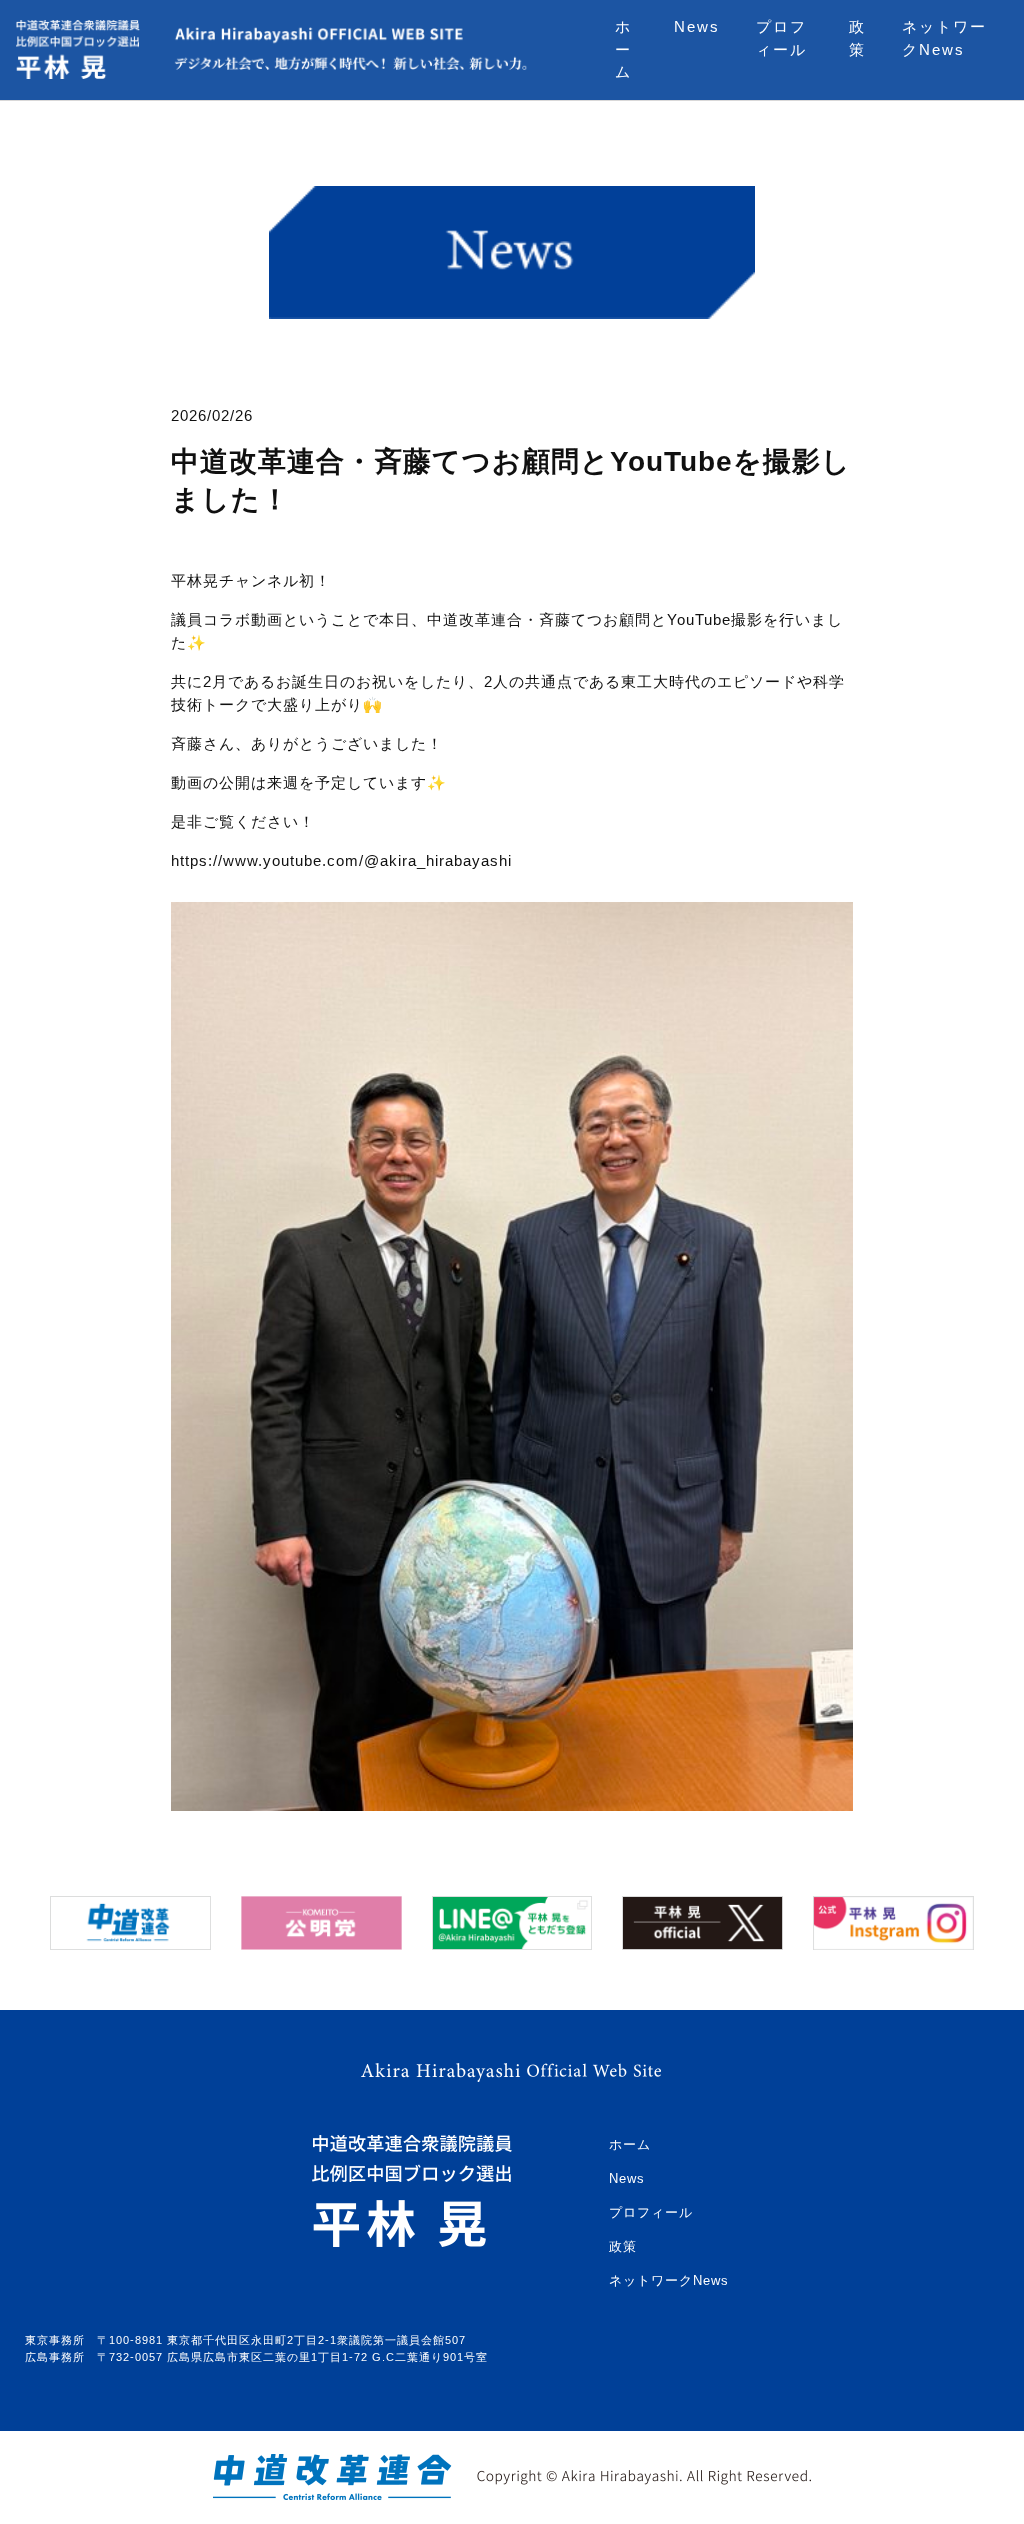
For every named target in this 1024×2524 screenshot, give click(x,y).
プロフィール (781, 38)
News (697, 26)
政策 (857, 38)
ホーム (623, 49)
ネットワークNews (944, 38)
